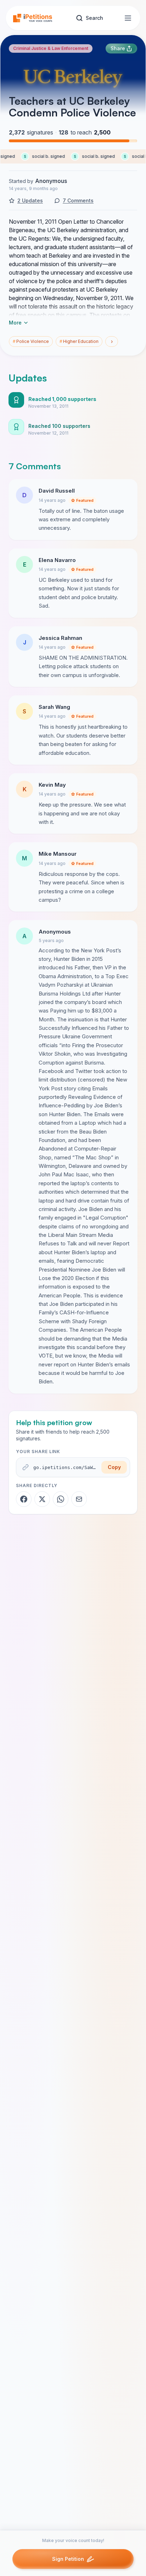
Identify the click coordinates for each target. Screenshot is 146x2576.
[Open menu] (128, 18)
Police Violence (31, 341)
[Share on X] (42, 1499)
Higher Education (79, 341)
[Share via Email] (79, 1499)
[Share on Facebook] (24, 1499)
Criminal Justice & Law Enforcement (51, 48)
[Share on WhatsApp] (61, 1499)
